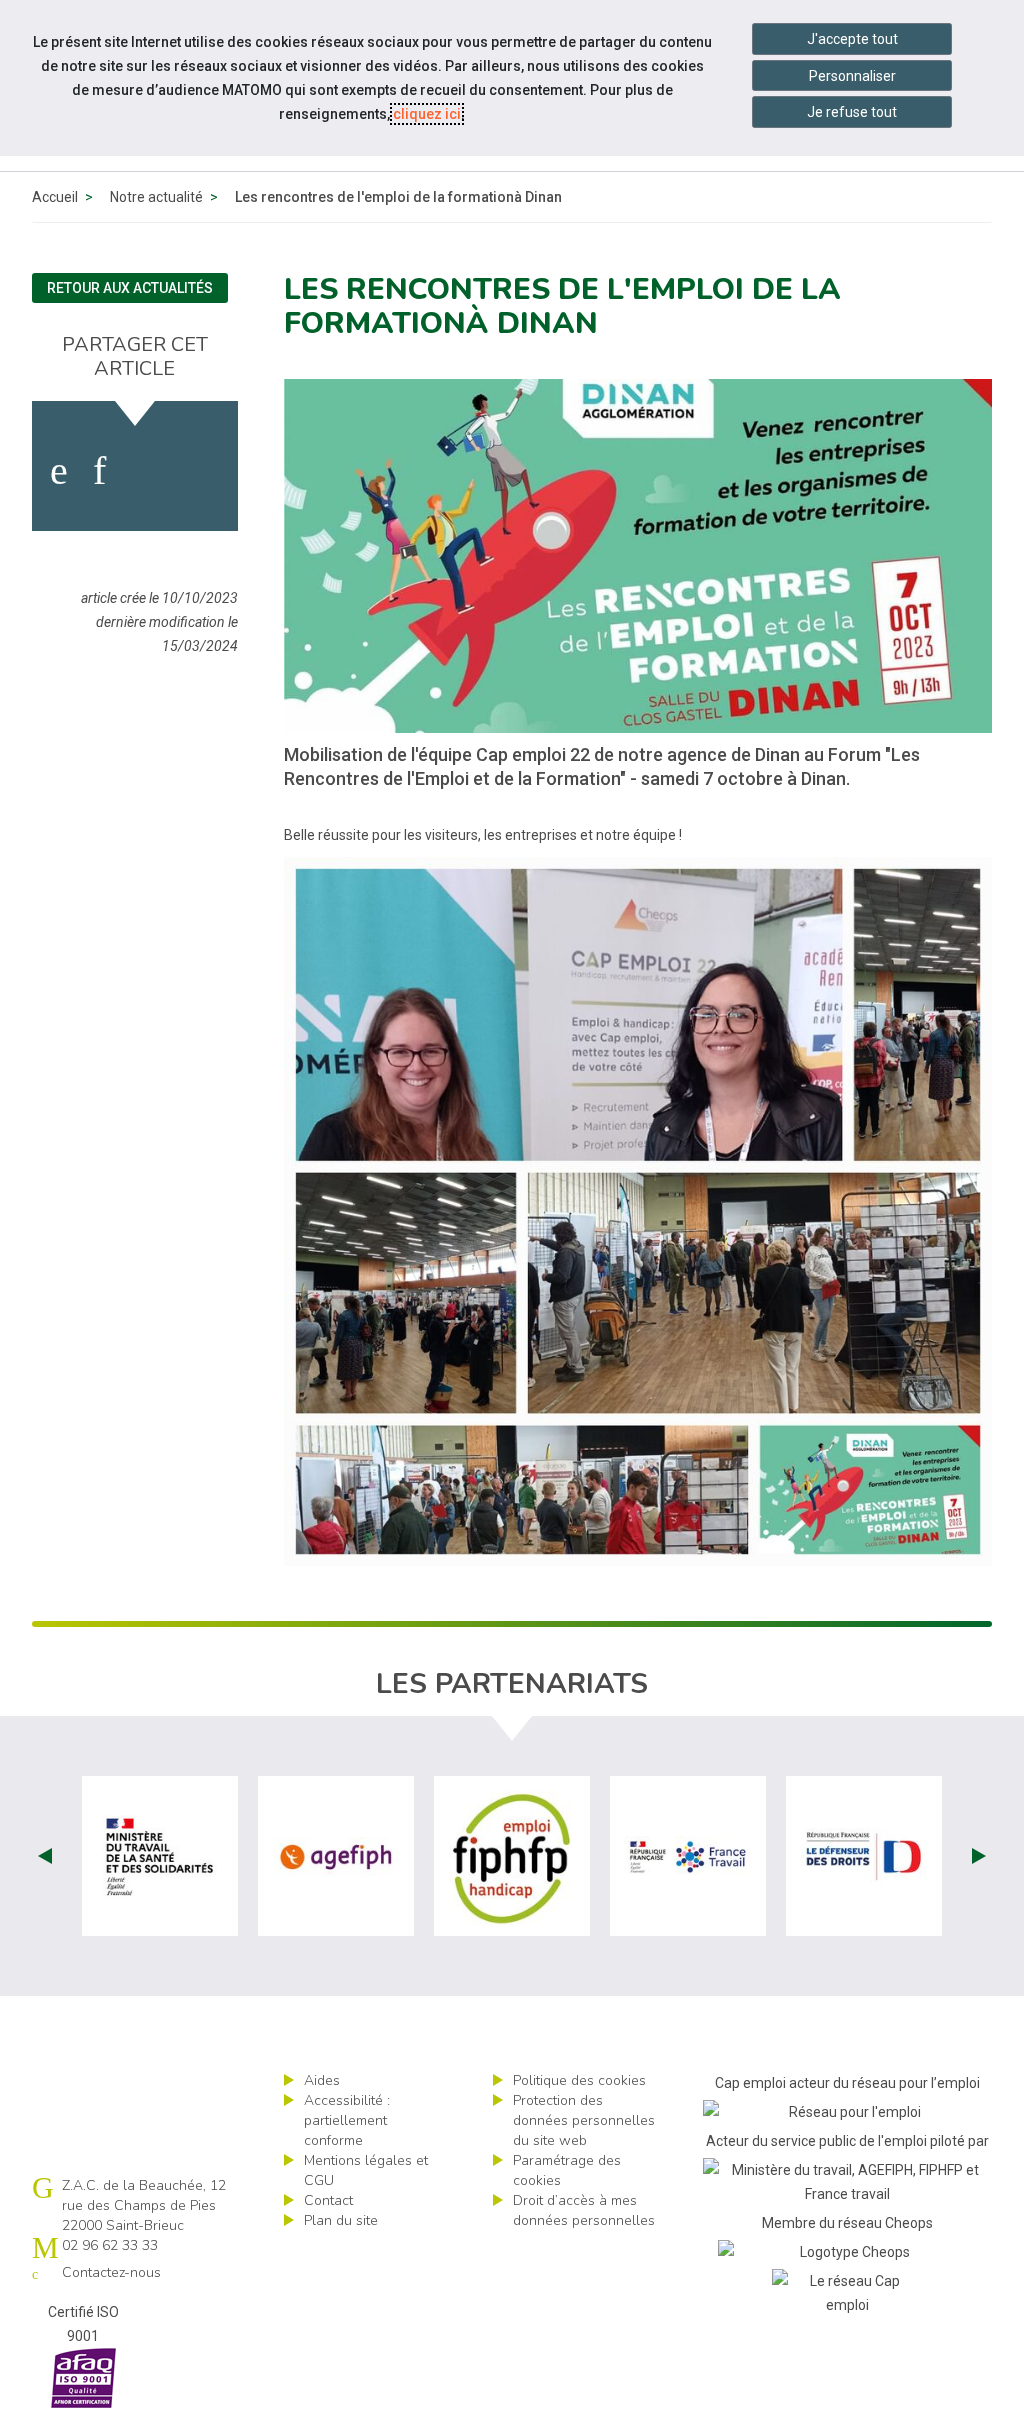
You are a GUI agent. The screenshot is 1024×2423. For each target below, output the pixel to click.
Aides (322, 2080)
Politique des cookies (579, 2080)
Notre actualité (156, 197)
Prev (45, 1856)
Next (979, 1856)
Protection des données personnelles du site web (584, 2120)
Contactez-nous (111, 2272)
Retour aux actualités (130, 288)
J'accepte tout (852, 39)
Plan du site (341, 2220)
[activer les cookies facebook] (59, 471)
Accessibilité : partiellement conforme (347, 2120)
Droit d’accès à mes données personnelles (584, 2210)
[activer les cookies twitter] (147, 471)
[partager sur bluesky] (204, 471)
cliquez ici (427, 114)
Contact (328, 2200)
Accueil (55, 197)
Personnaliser (852, 76)
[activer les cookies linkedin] (99, 471)
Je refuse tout (852, 112)
